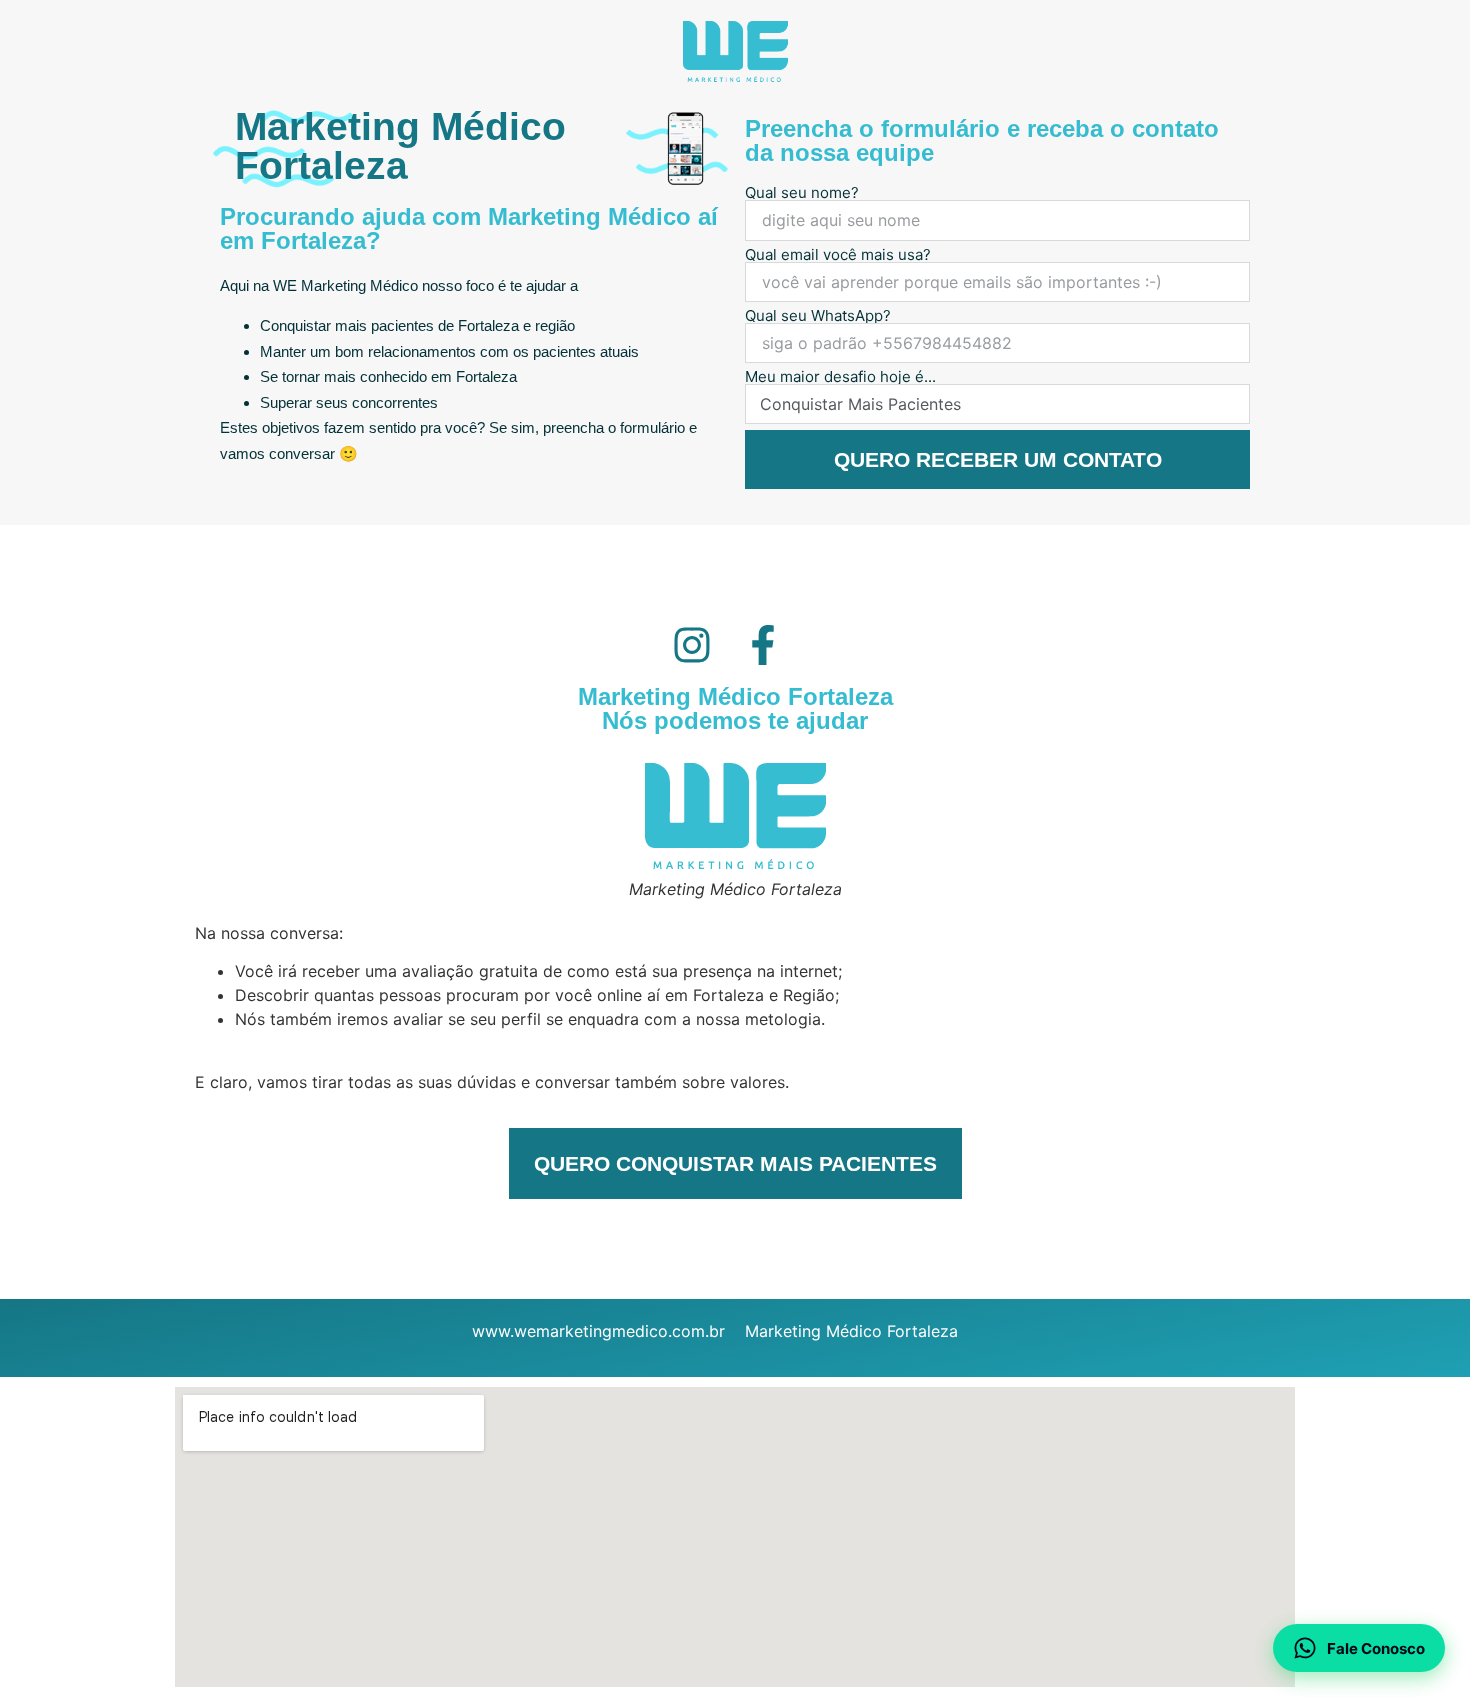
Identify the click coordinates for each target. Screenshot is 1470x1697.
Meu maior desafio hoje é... (840, 376)
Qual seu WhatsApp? (818, 315)
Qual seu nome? (802, 192)
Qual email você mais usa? (838, 254)
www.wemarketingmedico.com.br (598, 1331)
